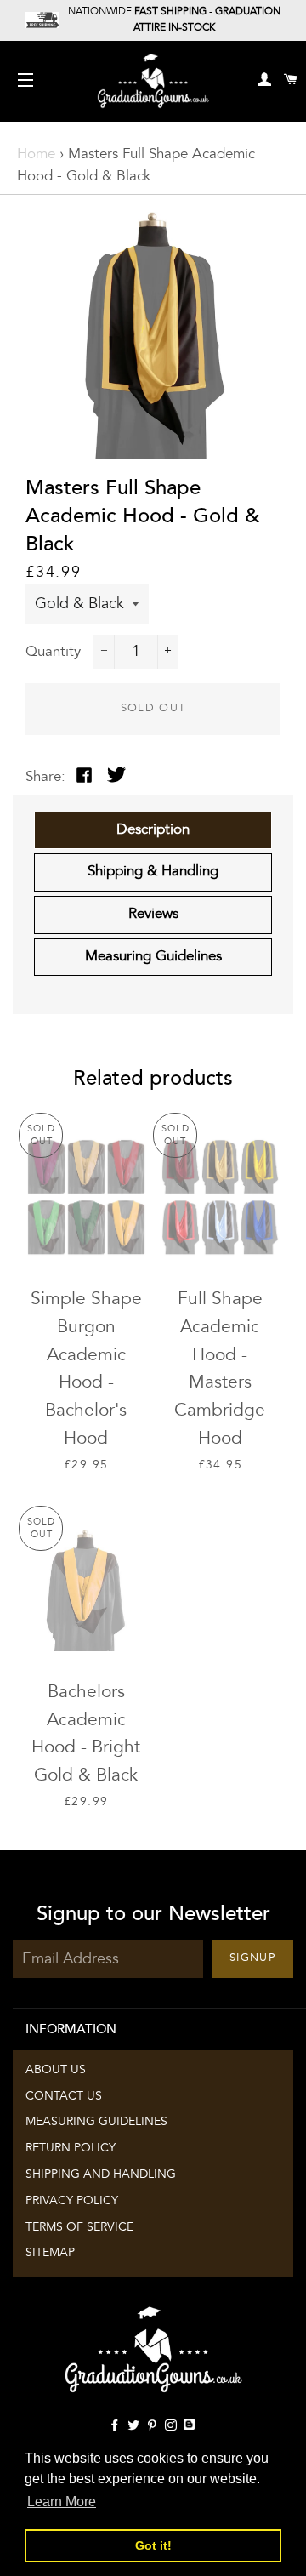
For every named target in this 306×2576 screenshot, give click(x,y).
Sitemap (50, 2253)
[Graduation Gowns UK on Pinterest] (156, 2426)
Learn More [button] (62, 2502)
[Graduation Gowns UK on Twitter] (137, 2426)
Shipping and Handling (101, 2174)
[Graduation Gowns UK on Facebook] (118, 2426)
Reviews (153, 914)
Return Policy (71, 2148)
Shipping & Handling (153, 872)
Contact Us (64, 2096)
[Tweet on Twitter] (116, 778)
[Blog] (191, 2426)
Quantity (53, 652)
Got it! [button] (153, 2545)
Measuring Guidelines (153, 957)
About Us (56, 2070)
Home (36, 154)
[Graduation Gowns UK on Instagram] (174, 2426)
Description (153, 830)
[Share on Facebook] (84, 778)
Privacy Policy (72, 2201)
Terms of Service (79, 2227)
